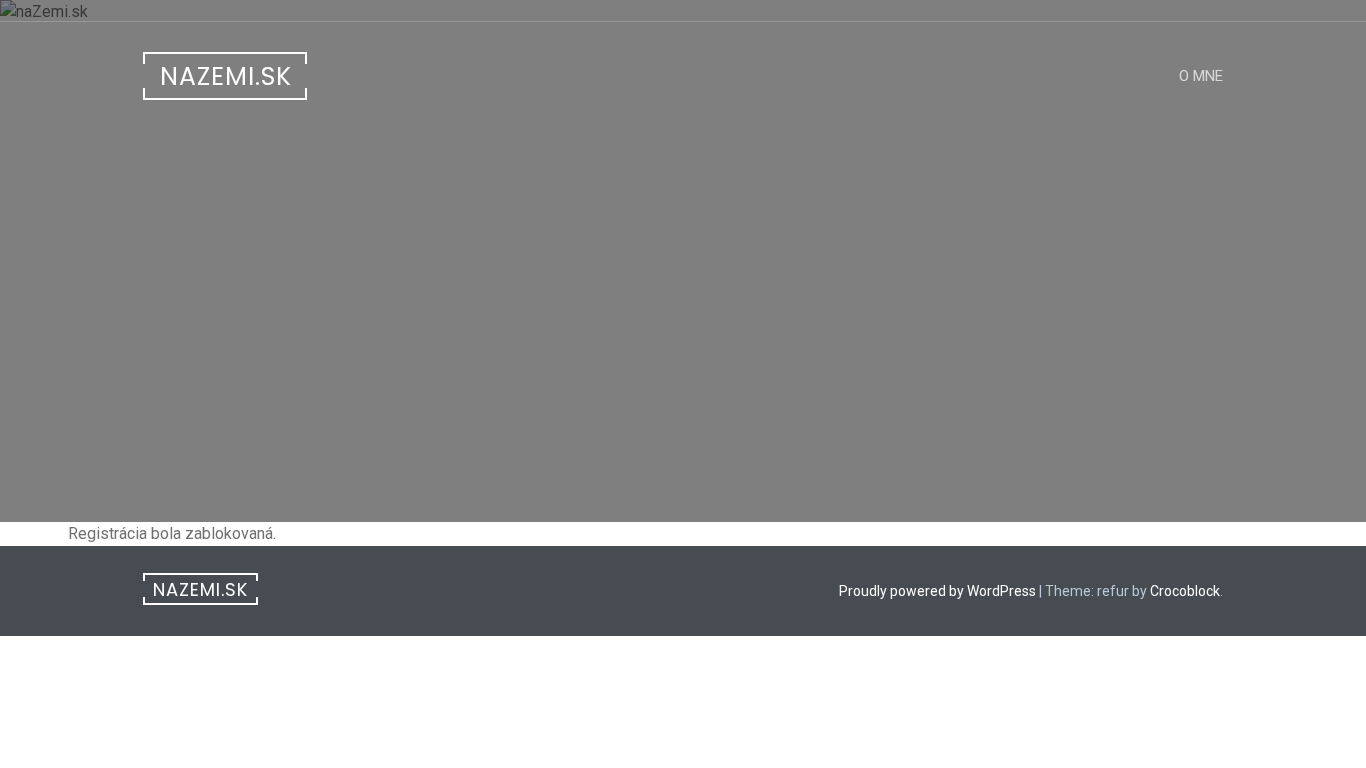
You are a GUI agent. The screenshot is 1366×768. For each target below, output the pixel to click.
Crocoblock (1185, 591)
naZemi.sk (226, 76)
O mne (1201, 76)
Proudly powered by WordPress (937, 591)
